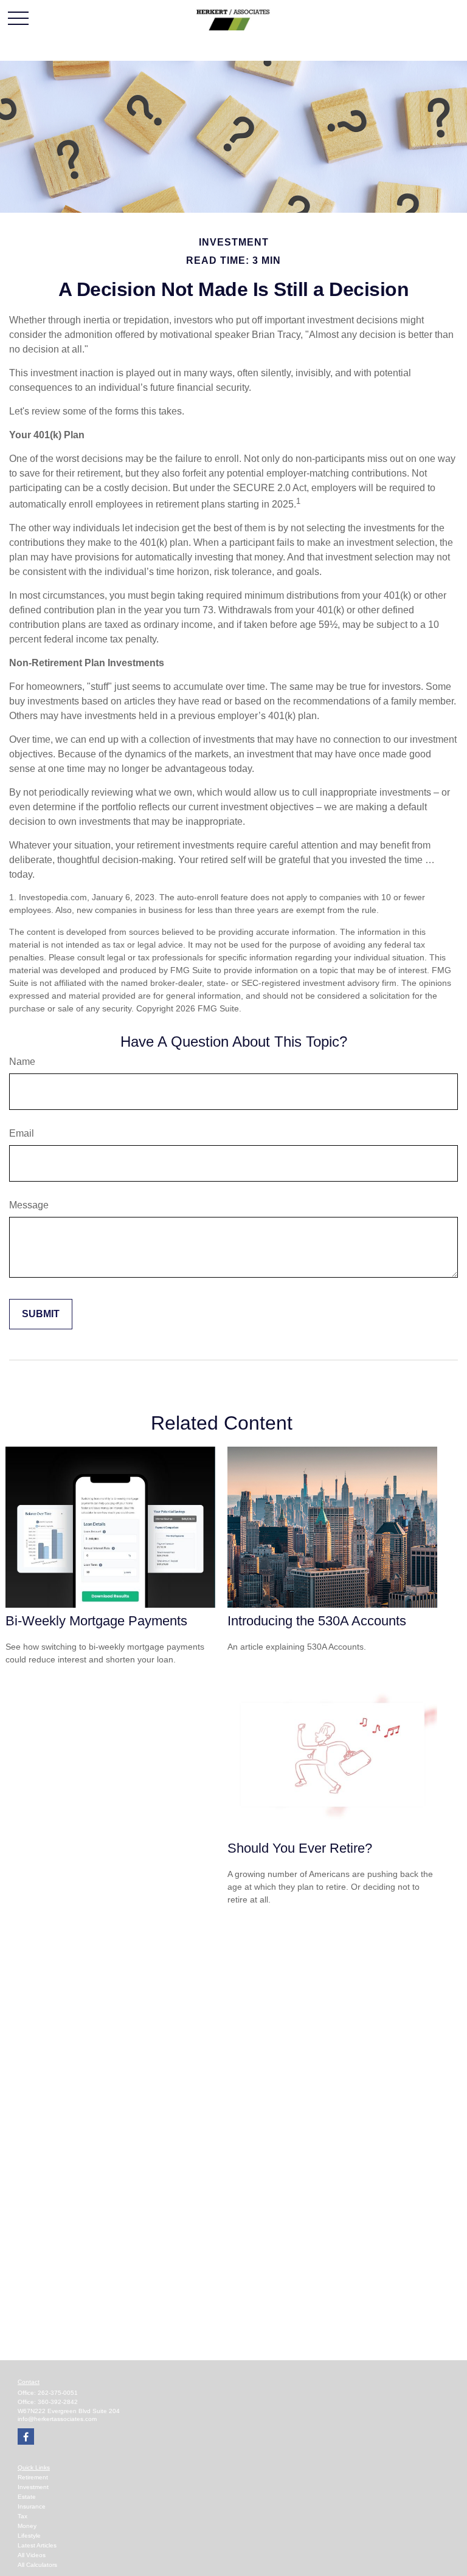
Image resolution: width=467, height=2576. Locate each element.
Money (27, 2526)
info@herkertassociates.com (57, 2419)
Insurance (32, 2506)
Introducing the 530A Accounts (317, 1621)
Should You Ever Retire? (300, 1848)
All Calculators (37, 2565)
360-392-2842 (58, 2402)
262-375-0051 (58, 2393)
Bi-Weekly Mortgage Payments (96, 1621)
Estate (27, 2497)
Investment (33, 2487)
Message (29, 1205)
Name (22, 1062)
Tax (22, 2516)
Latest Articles (37, 2545)
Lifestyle (29, 2536)
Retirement (33, 2477)
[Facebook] (26, 2437)
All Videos (32, 2555)
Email (22, 1133)
